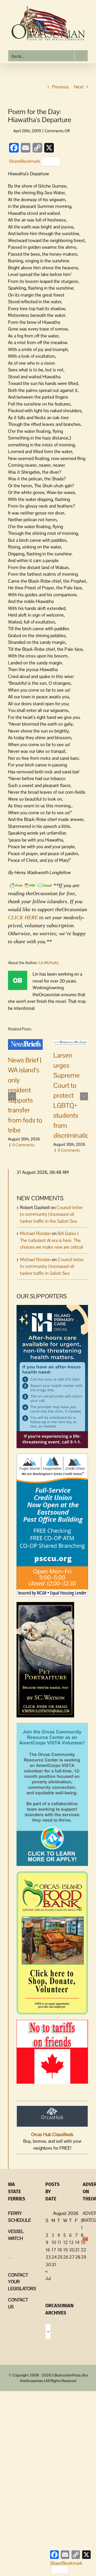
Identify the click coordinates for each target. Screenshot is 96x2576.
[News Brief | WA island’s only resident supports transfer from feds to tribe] (25, 1044)
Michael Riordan (35, 1233)
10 (54, 2242)
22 (83, 2250)
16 (48, 2250)
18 (60, 2250)
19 (65, 2250)
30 (48, 2265)
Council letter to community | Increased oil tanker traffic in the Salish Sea (51, 1214)
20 (72, 2250)
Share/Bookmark (25, 161)
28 (78, 2257)
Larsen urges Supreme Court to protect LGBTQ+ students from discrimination (73, 1095)
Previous (60, 87)
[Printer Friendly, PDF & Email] (31, 885)
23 (48, 2257)
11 (59, 2242)
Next (79, 87)
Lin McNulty (49, 963)
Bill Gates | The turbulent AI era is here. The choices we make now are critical (51, 1240)
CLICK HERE (23, 917)
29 (83, 2257)
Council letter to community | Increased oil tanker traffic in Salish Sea (52, 1266)
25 (60, 2257)
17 (54, 2250)
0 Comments (23, 1145)
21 (77, 2250)
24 (54, 2257)
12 (65, 2242)
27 (72, 2257)
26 (66, 2257)
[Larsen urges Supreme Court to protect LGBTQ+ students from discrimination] (71, 1042)
